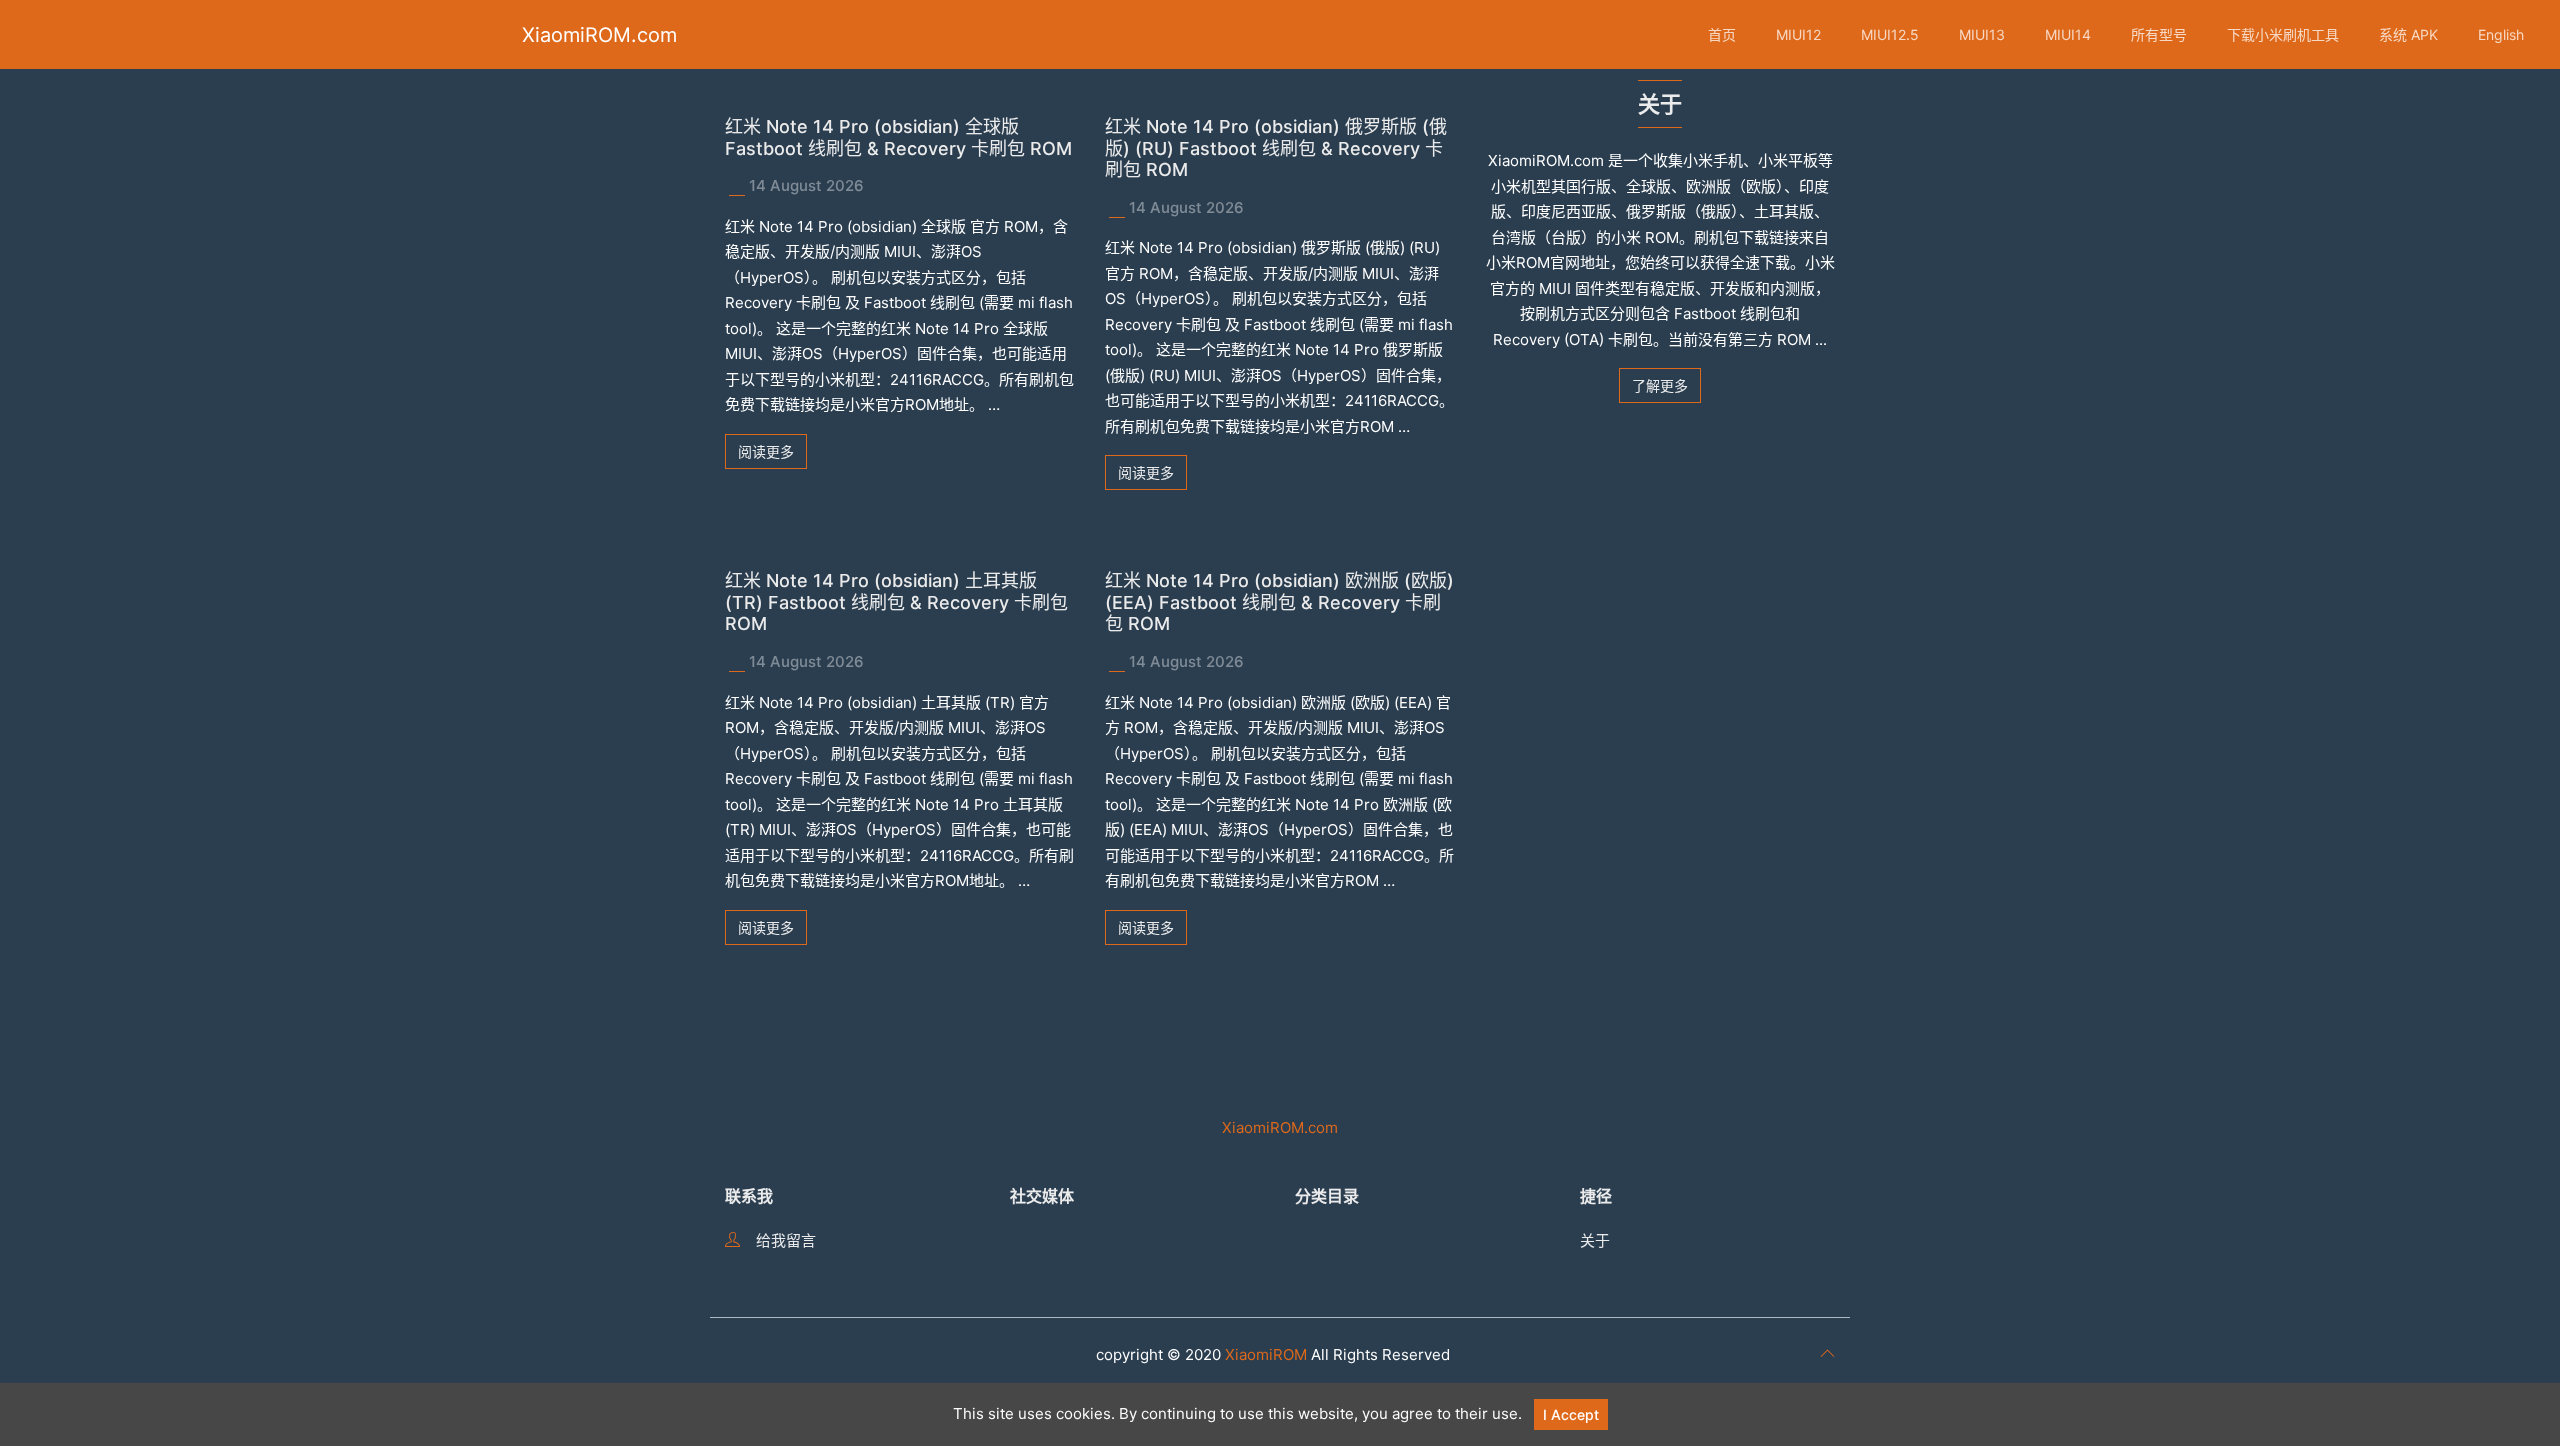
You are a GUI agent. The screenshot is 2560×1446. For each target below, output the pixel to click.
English (2501, 34)
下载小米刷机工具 (2283, 34)
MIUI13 (1982, 34)
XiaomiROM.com (599, 35)
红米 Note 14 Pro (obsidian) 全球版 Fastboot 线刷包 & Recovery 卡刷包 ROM (898, 137)
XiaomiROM (1266, 1354)
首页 (1722, 34)
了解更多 (1660, 385)
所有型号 (2159, 34)
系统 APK (2408, 34)
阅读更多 (766, 451)
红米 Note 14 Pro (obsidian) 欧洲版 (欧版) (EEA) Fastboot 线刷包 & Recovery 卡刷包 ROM (1279, 602)
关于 (1595, 1240)
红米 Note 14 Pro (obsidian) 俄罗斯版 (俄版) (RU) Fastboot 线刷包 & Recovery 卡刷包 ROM (1276, 148)
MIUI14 (2068, 34)
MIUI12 (1798, 34)
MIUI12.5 (1890, 34)
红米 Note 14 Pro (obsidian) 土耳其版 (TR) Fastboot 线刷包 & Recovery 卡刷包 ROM (896, 602)
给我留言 (786, 1240)
